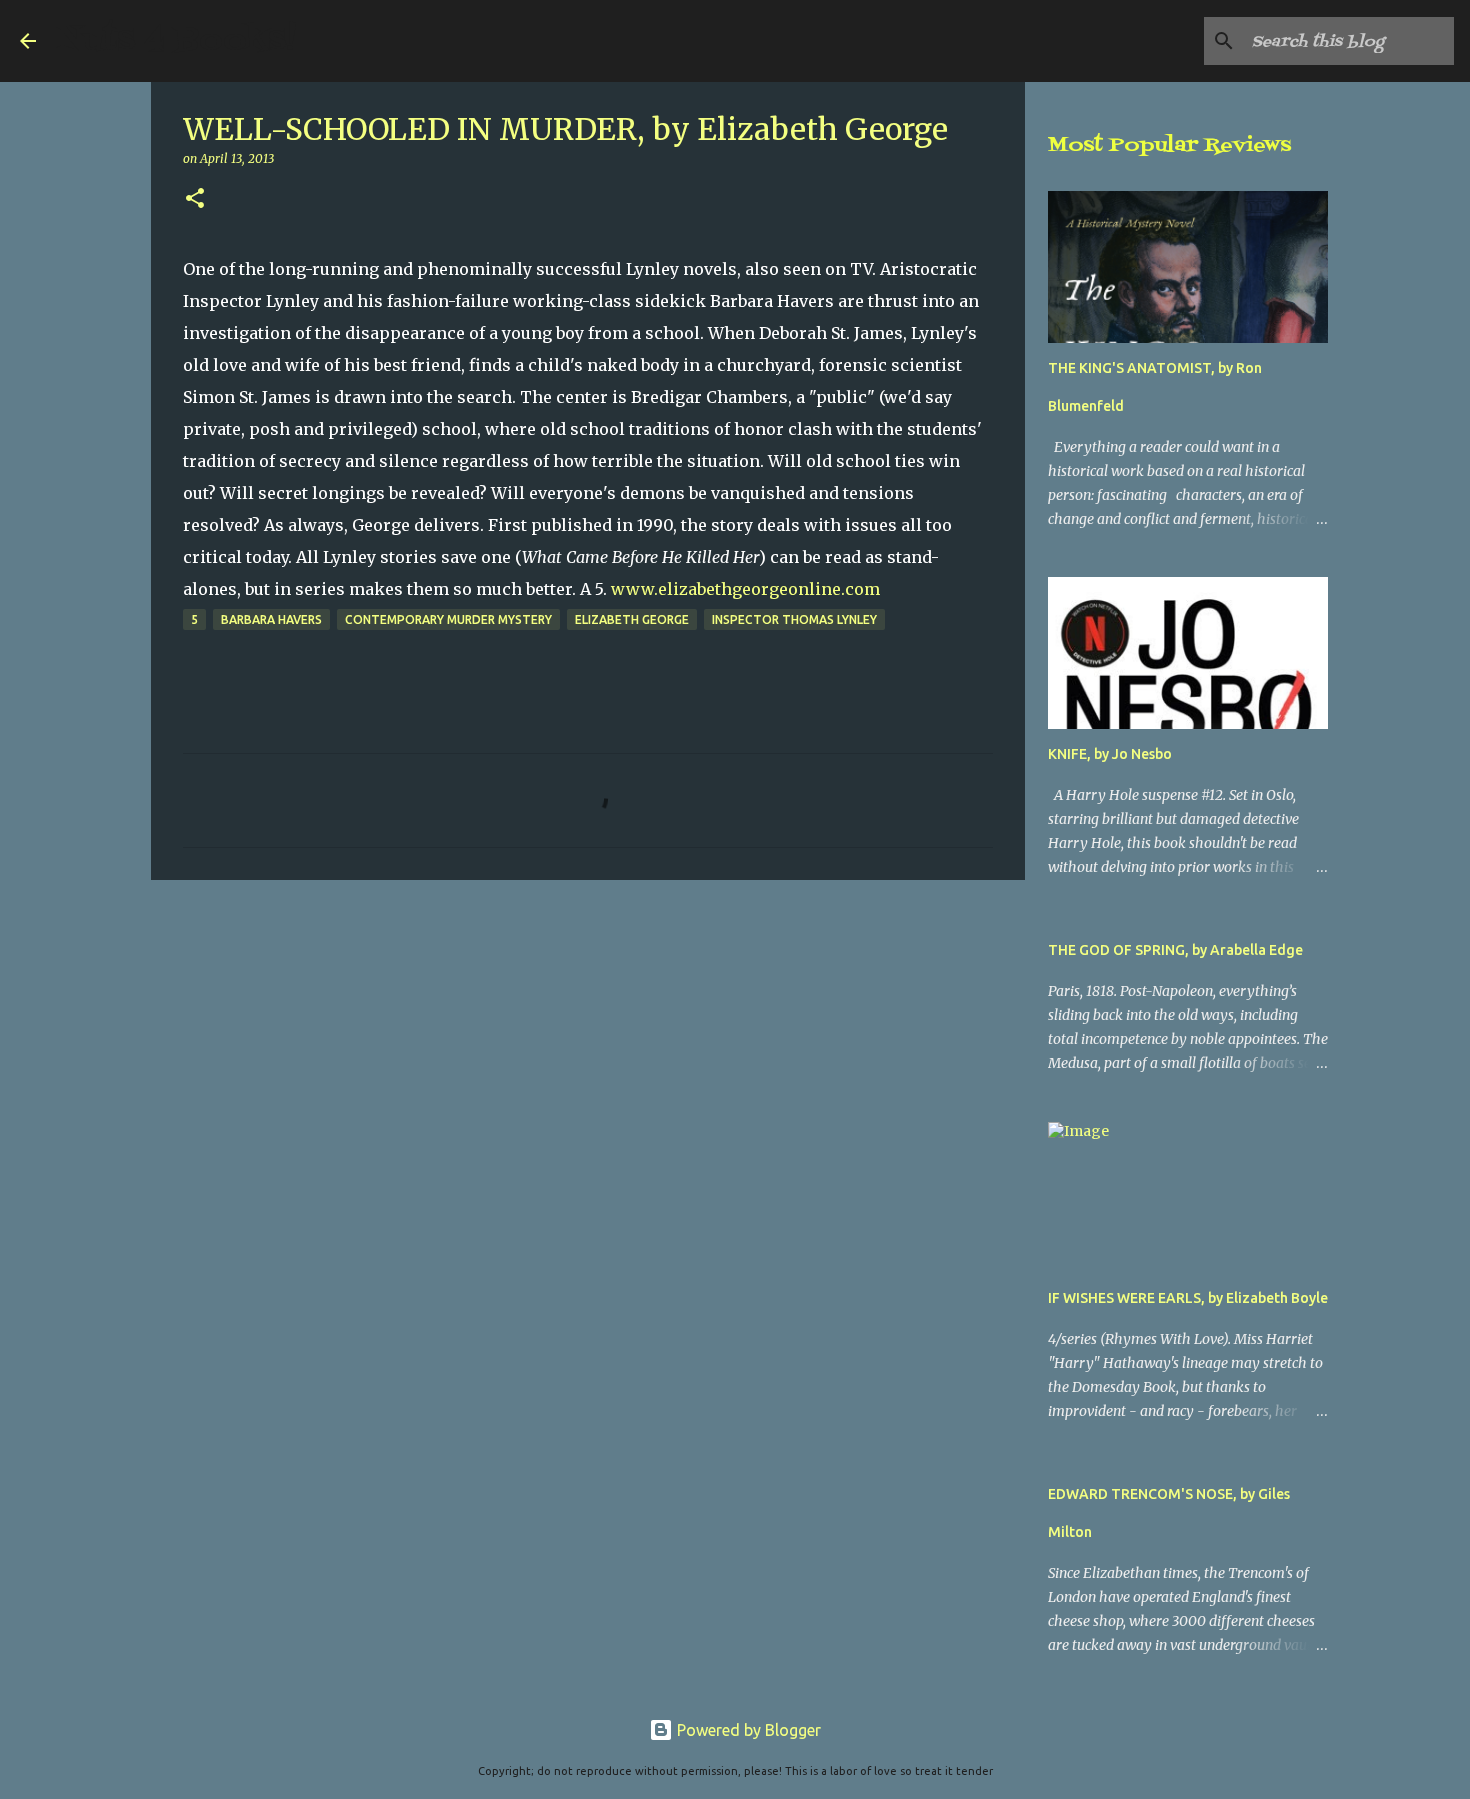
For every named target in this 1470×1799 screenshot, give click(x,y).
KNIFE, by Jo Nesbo (1110, 754)
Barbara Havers (271, 619)
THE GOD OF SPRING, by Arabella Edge (1175, 950)
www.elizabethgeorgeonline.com (745, 589)
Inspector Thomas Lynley (794, 619)
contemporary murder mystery (448, 619)
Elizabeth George (632, 619)
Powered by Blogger (747, 1730)
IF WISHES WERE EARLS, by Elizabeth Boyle (1188, 1298)
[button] (195, 199)
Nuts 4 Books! (176, 40)
